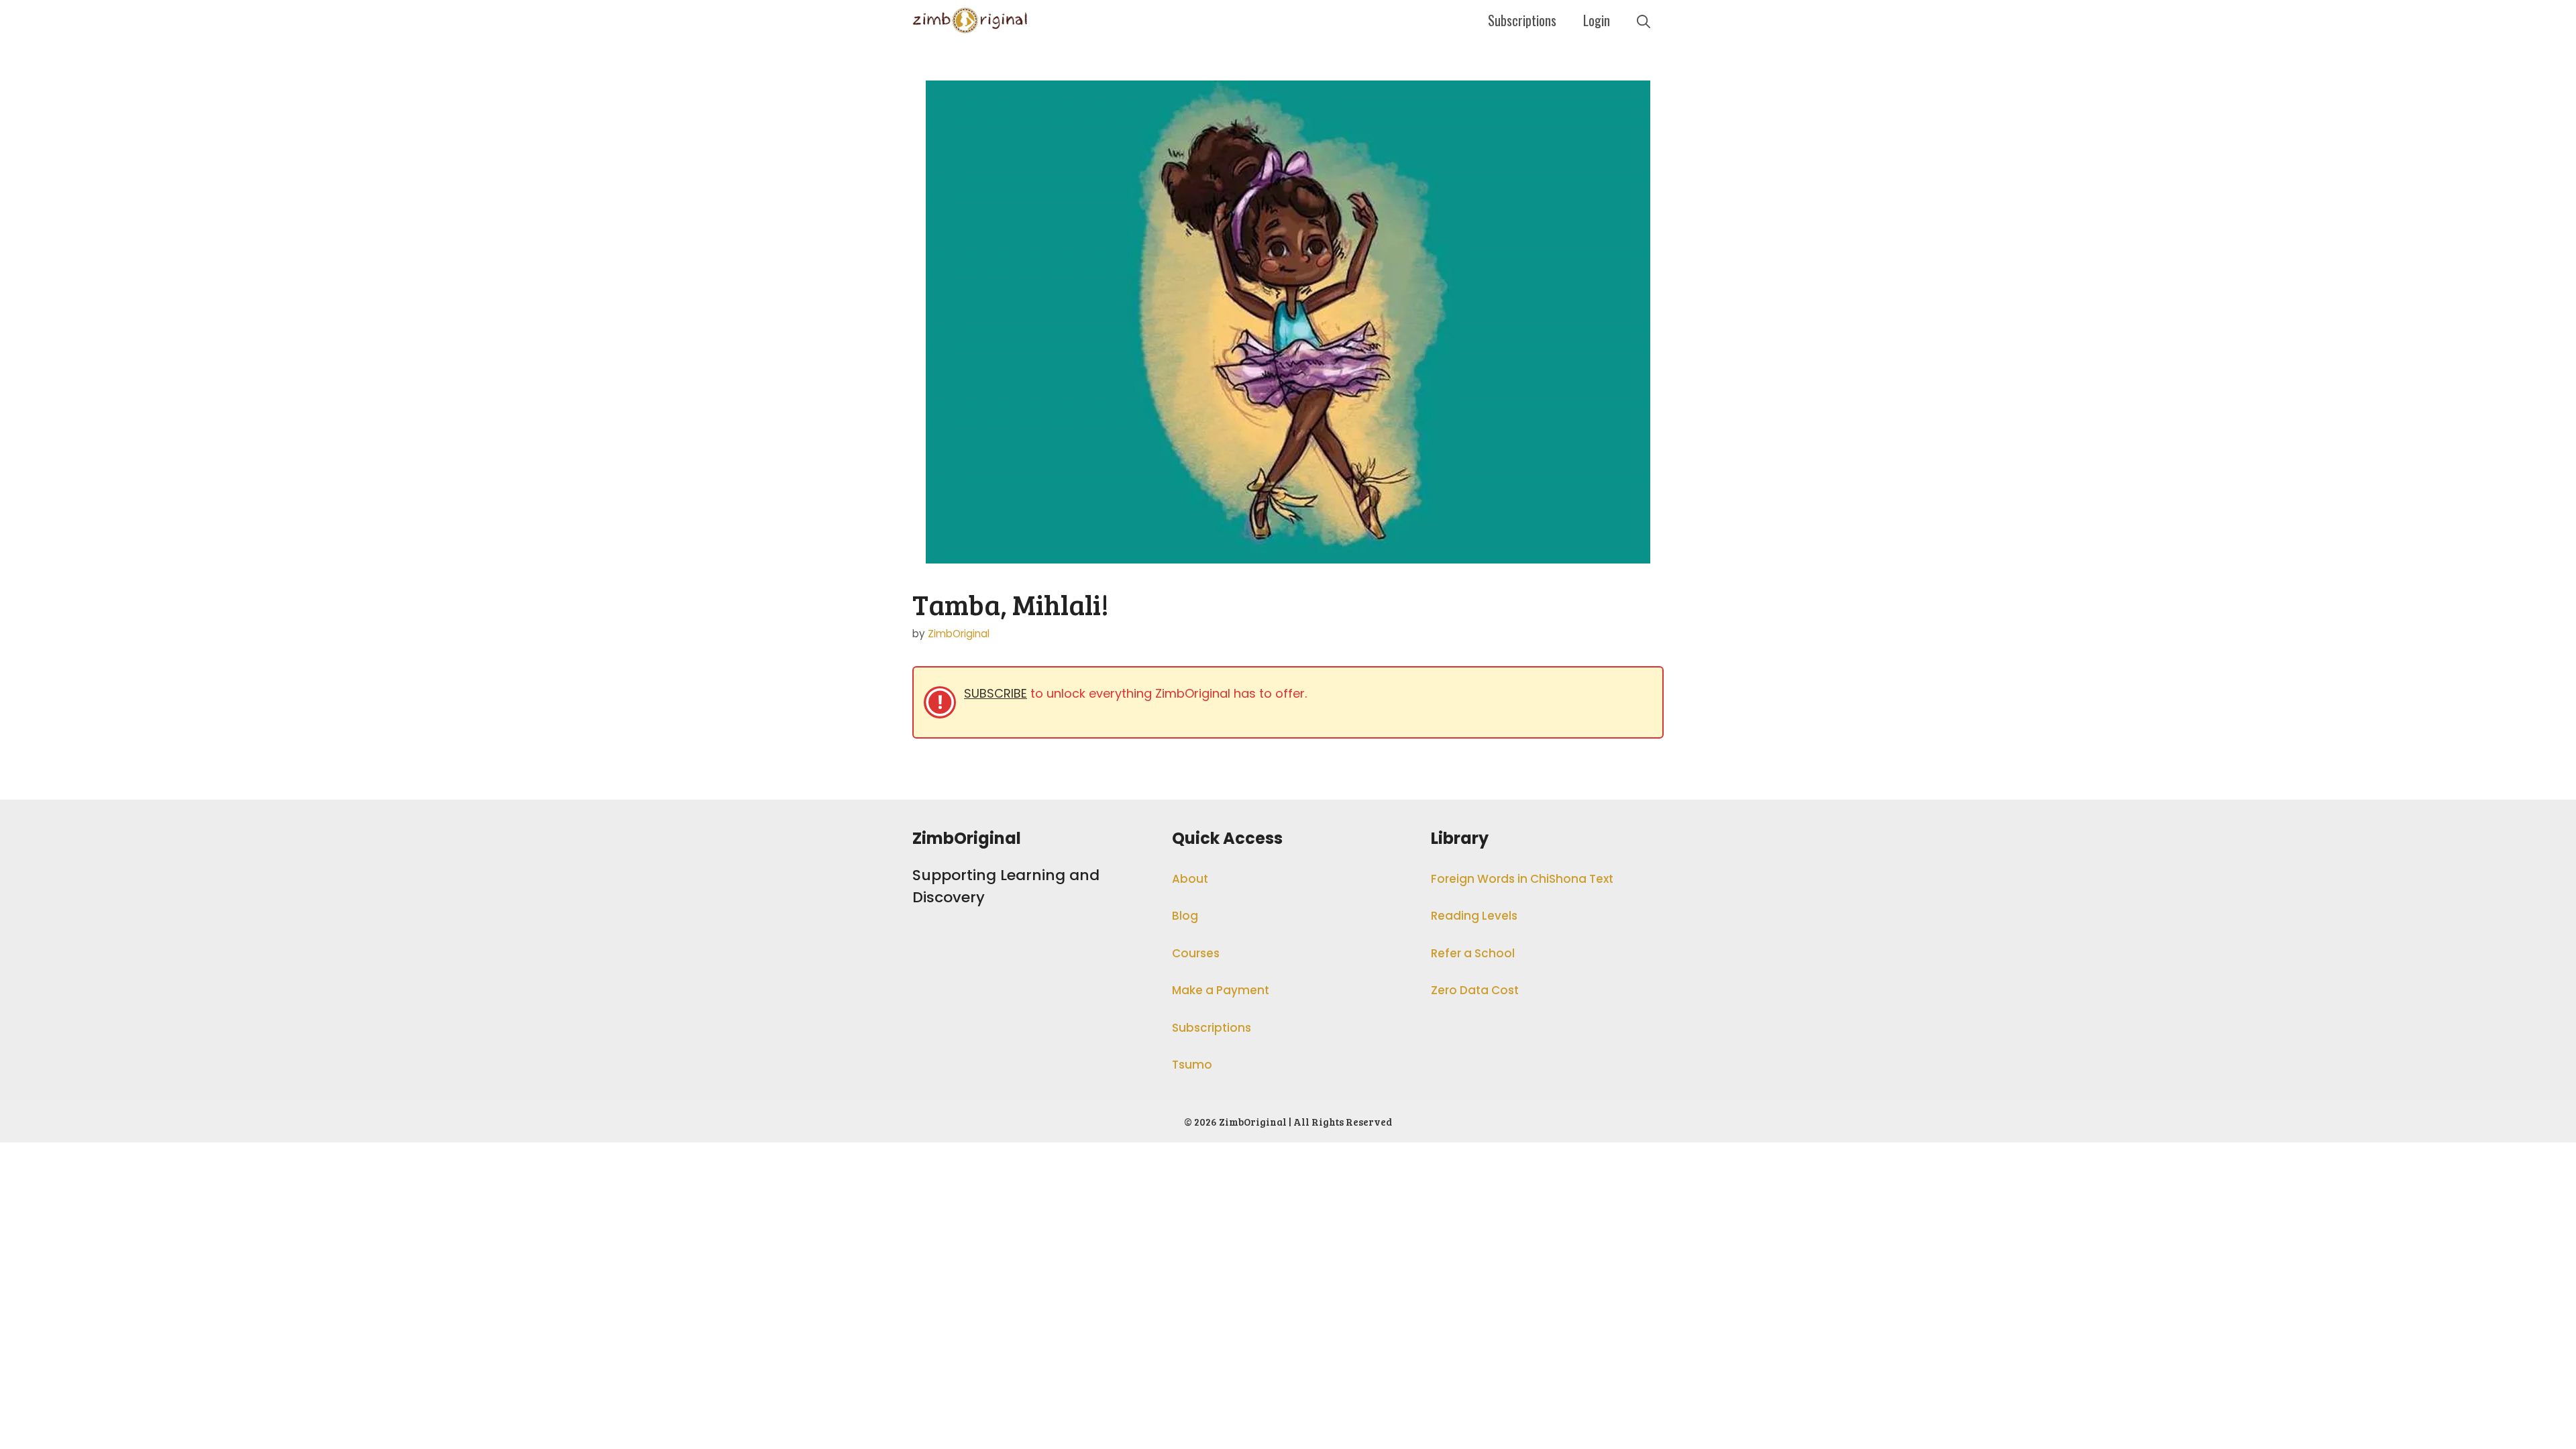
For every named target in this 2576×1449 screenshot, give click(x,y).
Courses (1196, 953)
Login (1597, 20)
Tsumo (1192, 1065)
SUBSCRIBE (996, 693)
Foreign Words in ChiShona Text (1522, 879)
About (1190, 879)
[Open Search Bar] (1644, 20)
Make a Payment (1221, 990)
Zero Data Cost (1475, 990)
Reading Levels (1474, 916)
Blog (1185, 916)
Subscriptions (1522, 20)
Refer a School (1473, 953)
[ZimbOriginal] (970, 20)
